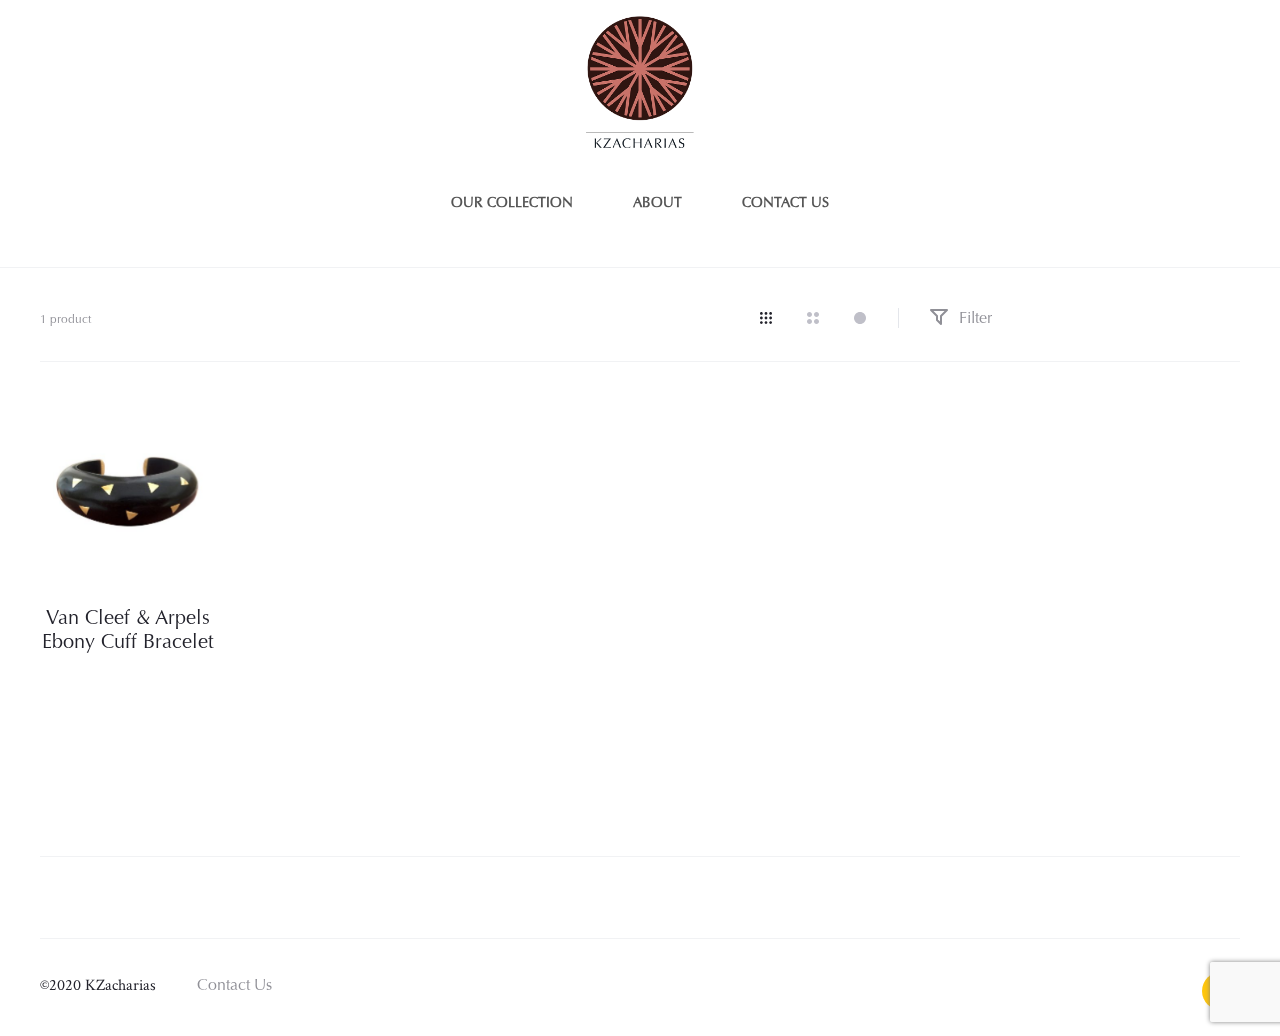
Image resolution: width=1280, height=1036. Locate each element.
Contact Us (234, 986)
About (657, 204)
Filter (973, 319)
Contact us (785, 204)
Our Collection (512, 204)
